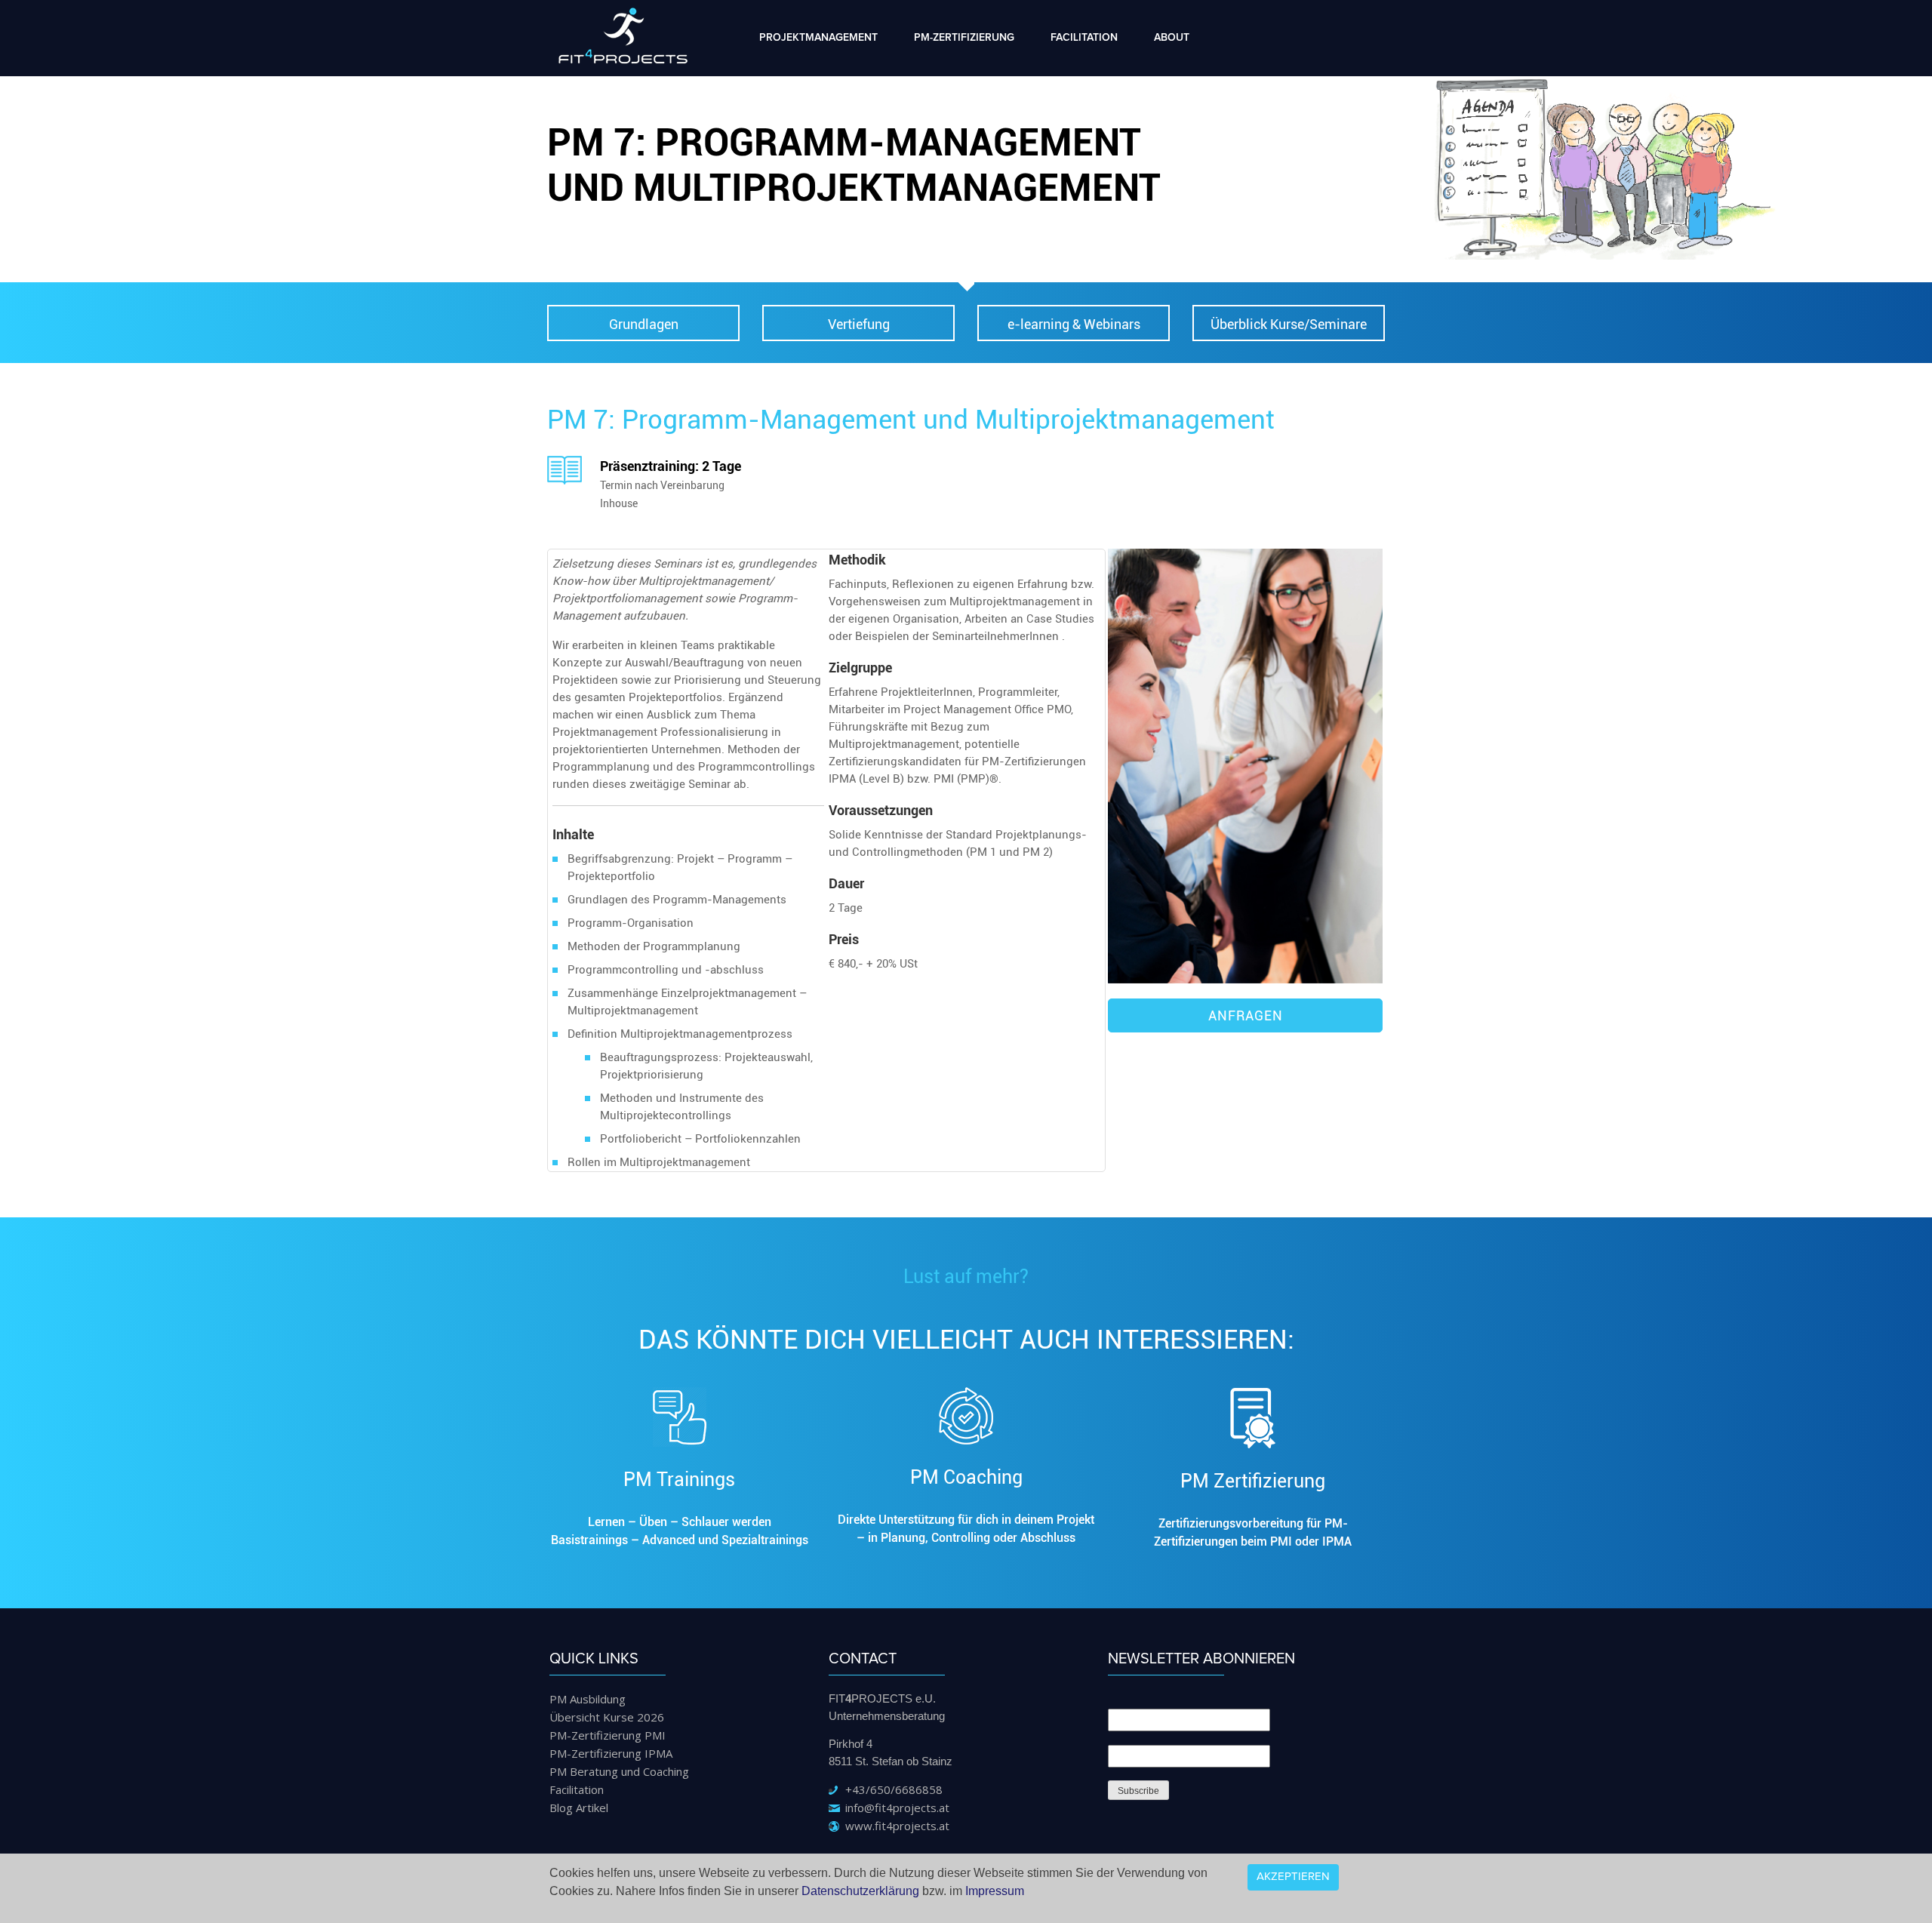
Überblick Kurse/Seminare (1289, 324)
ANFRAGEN (1246, 1015)
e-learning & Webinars (1074, 324)
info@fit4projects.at (897, 1808)
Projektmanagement (818, 38)
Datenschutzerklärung (860, 1891)
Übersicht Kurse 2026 (607, 1717)
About (1172, 38)
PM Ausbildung (588, 1699)
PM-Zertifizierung (964, 38)
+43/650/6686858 (894, 1789)
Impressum (995, 1891)
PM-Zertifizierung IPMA (611, 1753)
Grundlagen (644, 324)
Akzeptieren (1293, 1877)
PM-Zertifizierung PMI (608, 1735)
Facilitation (1084, 38)
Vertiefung (859, 324)
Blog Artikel (579, 1808)
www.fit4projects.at (897, 1826)
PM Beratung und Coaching (619, 1771)
